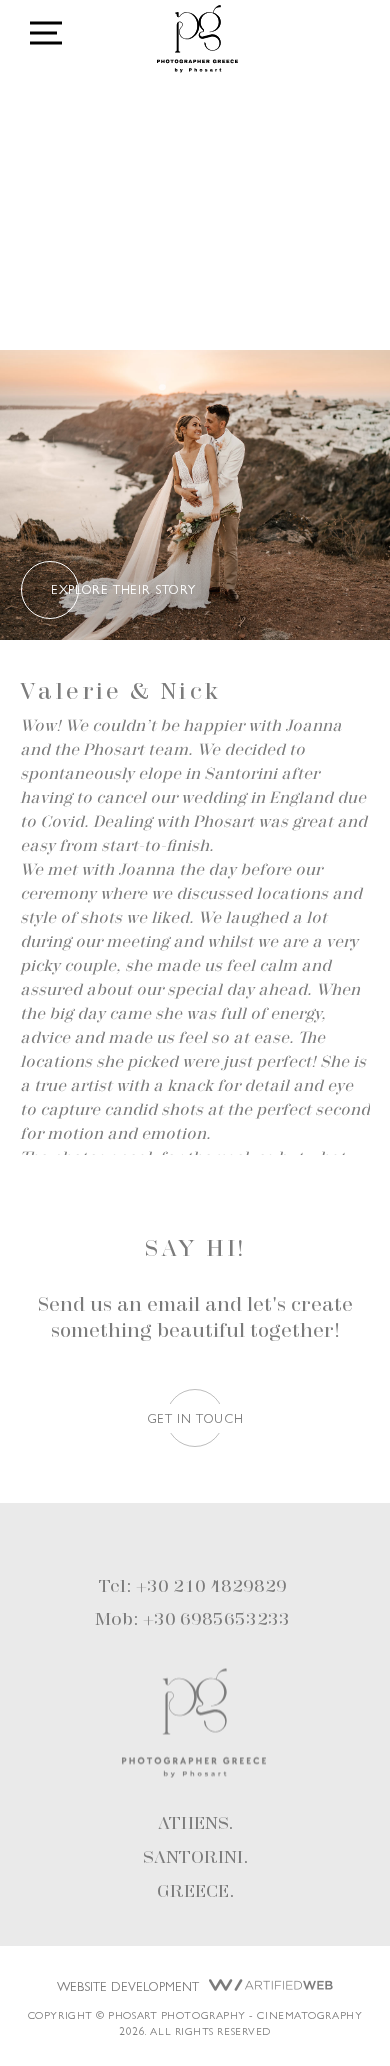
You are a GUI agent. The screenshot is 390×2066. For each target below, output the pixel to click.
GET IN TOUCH (195, 1417)
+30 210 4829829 (211, 1587)
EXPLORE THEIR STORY (123, 588)
